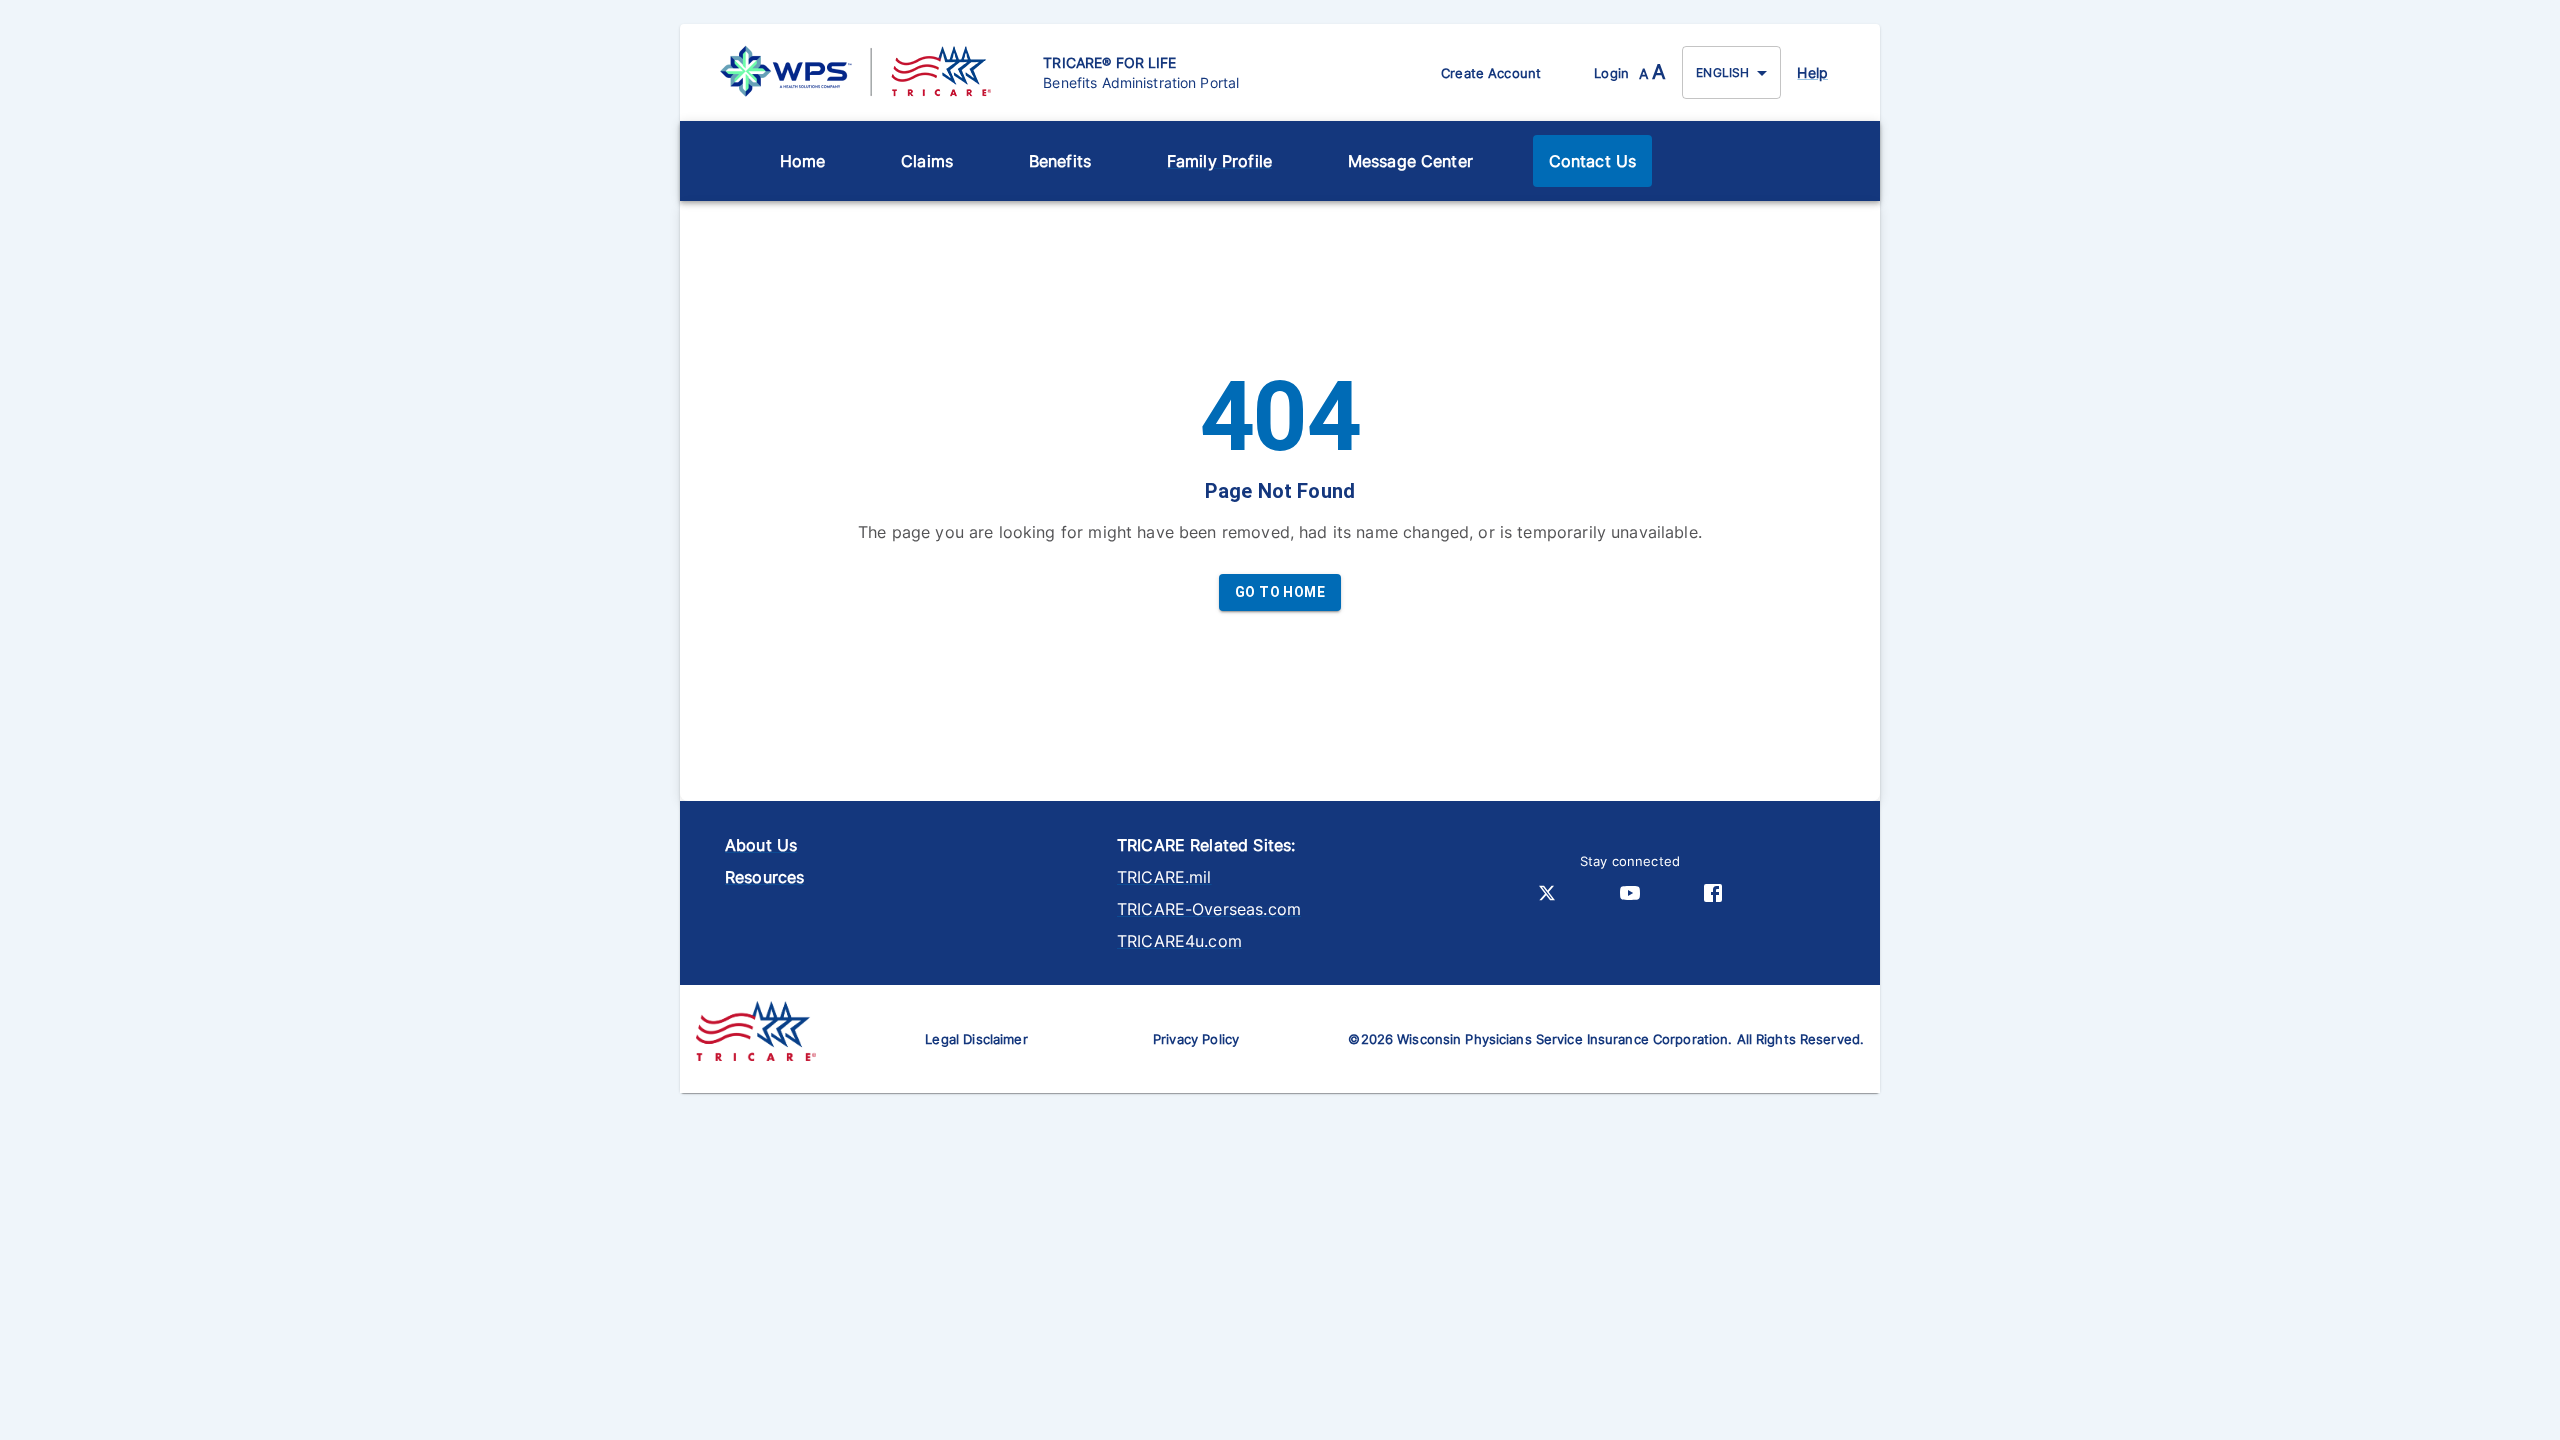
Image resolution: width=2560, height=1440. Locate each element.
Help (1812, 72)
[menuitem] (803, 161)
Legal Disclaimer (976, 1039)
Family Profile (1219, 161)
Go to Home (1280, 592)
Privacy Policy (1196, 1039)
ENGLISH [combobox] (1722, 72)
